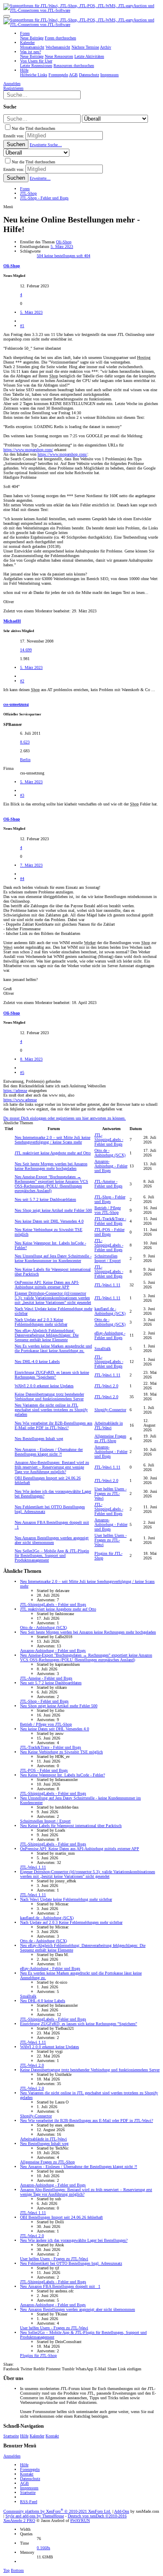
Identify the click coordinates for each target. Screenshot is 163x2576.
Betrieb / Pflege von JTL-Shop (108, 1210)
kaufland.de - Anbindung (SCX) (110, 1311)
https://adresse (15, 1091)
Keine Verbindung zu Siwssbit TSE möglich (61, 1752)
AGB (24, 2483)
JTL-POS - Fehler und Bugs (110, 1232)
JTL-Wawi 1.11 (107, 1285)
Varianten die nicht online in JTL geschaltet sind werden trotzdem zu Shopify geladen (51, 1410)
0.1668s (43, 2548)
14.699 (26, 650)
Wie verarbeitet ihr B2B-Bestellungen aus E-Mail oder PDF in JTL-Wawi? (53, 1425)
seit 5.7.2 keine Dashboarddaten (45, 1199)
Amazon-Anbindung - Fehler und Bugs (111, 1166)
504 (41, 256)
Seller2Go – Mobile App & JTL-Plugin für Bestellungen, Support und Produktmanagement (52, 1555)
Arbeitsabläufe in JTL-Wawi (109, 1425)
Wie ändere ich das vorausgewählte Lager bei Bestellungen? (74, 2240)
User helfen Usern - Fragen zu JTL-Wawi (111, 1493)
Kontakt (52, 2436)
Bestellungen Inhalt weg (39, 1439)
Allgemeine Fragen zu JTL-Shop (110, 1438)
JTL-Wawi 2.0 (106, 1386)
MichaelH (12, 621)
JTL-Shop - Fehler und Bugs (110, 1199)
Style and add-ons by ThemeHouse (35, 2516)
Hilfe (24, 2436)
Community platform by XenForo (57, 2511)
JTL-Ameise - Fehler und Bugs (108, 1184)
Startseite (11, 2436)
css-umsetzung (16, 704)
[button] (7, 16)
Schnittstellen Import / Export (108, 1258)
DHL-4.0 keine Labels (37, 1362)
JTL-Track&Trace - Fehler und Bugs (110, 1221)
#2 (22, 681)
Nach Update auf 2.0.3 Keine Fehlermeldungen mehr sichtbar (41, 1322)
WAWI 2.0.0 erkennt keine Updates (44, 1386)
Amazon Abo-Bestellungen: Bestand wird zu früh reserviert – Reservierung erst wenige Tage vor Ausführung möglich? (52, 1467)
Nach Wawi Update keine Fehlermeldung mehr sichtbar (66, 1899)
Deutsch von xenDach (97, 2516)
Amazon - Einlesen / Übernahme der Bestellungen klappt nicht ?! (49, 1452)
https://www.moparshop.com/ (28, 450)
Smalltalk (103, 1349)
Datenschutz (30, 2479)
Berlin (25, 760)
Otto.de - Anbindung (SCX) (110, 1153)
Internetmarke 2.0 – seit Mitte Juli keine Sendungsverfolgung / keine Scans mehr (52, 1140)
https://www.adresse (20, 1100)
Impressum (29, 2488)
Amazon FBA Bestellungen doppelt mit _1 (60, 2286)
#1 (22, 326)
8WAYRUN (80, 2521)
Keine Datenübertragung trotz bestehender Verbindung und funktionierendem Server (49, 1396)
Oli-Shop (64, 242)
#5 (22, 1072)
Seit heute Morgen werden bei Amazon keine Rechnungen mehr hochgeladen (51, 1166)
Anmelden (12, 2456)
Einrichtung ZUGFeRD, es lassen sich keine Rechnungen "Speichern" (52, 1375)
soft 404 (83, 256)
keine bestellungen (60, 256)
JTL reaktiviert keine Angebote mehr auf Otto (53, 1153)
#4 (22, 879)
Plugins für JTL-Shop (38, 2355)
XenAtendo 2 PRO (19, 2521)
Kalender (37, 2436)
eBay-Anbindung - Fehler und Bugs (110, 1335)
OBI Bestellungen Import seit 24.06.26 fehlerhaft (61, 2217)
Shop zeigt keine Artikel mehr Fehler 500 (53, 1210)
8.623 (25, 742)
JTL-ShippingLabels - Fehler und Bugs (109, 1140)
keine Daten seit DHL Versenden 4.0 (49, 1221)
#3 (22, 795)
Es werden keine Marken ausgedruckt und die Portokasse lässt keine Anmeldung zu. (53, 1348)
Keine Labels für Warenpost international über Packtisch (71, 1826)
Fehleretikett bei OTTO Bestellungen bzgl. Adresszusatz (71, 2263)
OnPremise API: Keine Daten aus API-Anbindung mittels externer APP (47, 1285)
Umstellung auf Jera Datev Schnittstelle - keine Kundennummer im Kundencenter (53, 1258)
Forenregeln (30, 2469)
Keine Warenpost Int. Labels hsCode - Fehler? (62, 1775)
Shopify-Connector (110, 1410)
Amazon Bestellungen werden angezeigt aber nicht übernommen (52, 1540)
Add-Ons (122, 2511)
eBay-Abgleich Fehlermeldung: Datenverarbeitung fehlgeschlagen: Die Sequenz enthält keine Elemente (47, 1335)
